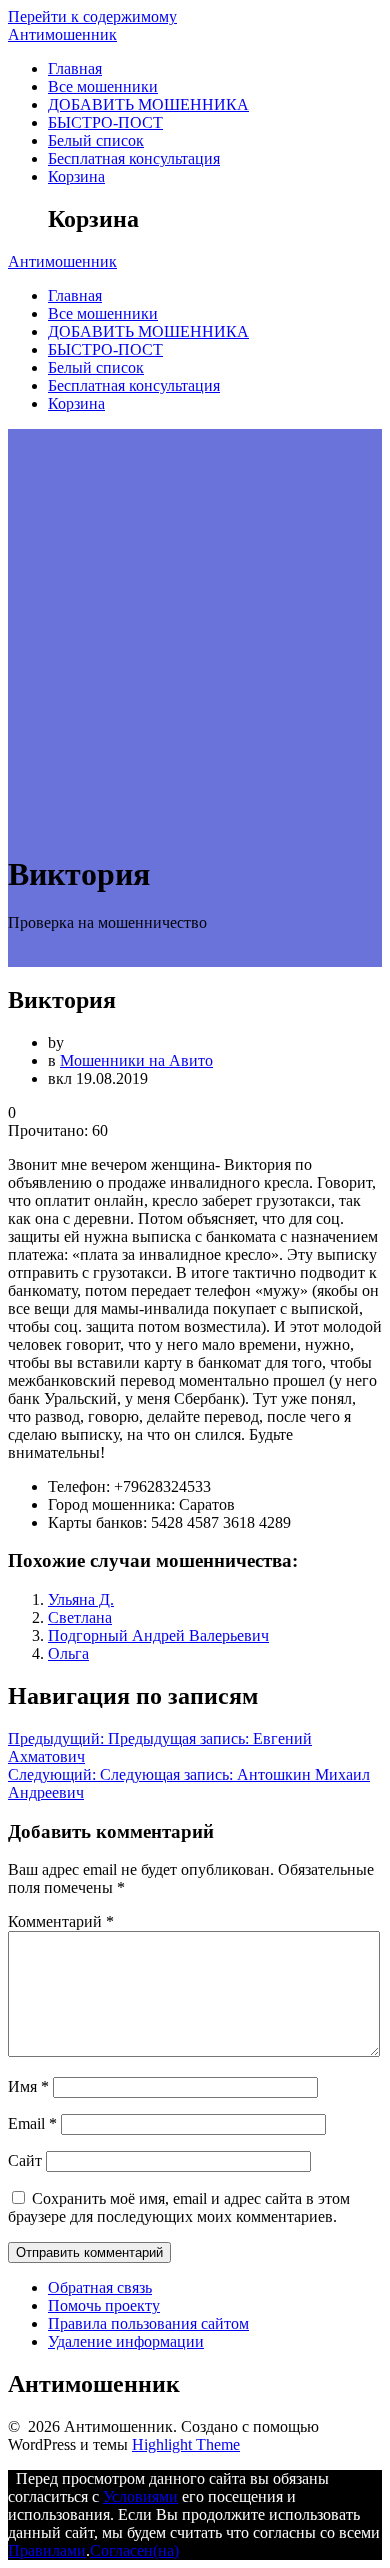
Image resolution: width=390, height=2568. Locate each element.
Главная (75, 68)
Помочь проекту (104, 2305)
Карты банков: (97, 1522)
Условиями (140, 2496)
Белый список (96, 140)
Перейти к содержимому (92, 16)
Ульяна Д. (81, 1599)
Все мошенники (103, 86)
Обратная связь (100, 2287)
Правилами (47, 2550)
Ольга (68, 1653)
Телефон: (79, 1486)
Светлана (80, 1617)
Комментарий (61, 1921)
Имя (28, 2086)
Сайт (25, 2160)
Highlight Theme (186, 2444)
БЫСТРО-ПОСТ (105, 122)
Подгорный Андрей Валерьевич (158, 1635)
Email (32, 2123)
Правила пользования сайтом (148, 2323)
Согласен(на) (134, 2550)
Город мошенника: (111, 1504)
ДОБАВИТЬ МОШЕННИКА (148, 104)
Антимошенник (62, 34)
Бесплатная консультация (134, 158)
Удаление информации (126, 2341)
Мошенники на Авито (136, 1060)
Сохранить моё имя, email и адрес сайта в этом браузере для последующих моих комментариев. (179, 2207)
